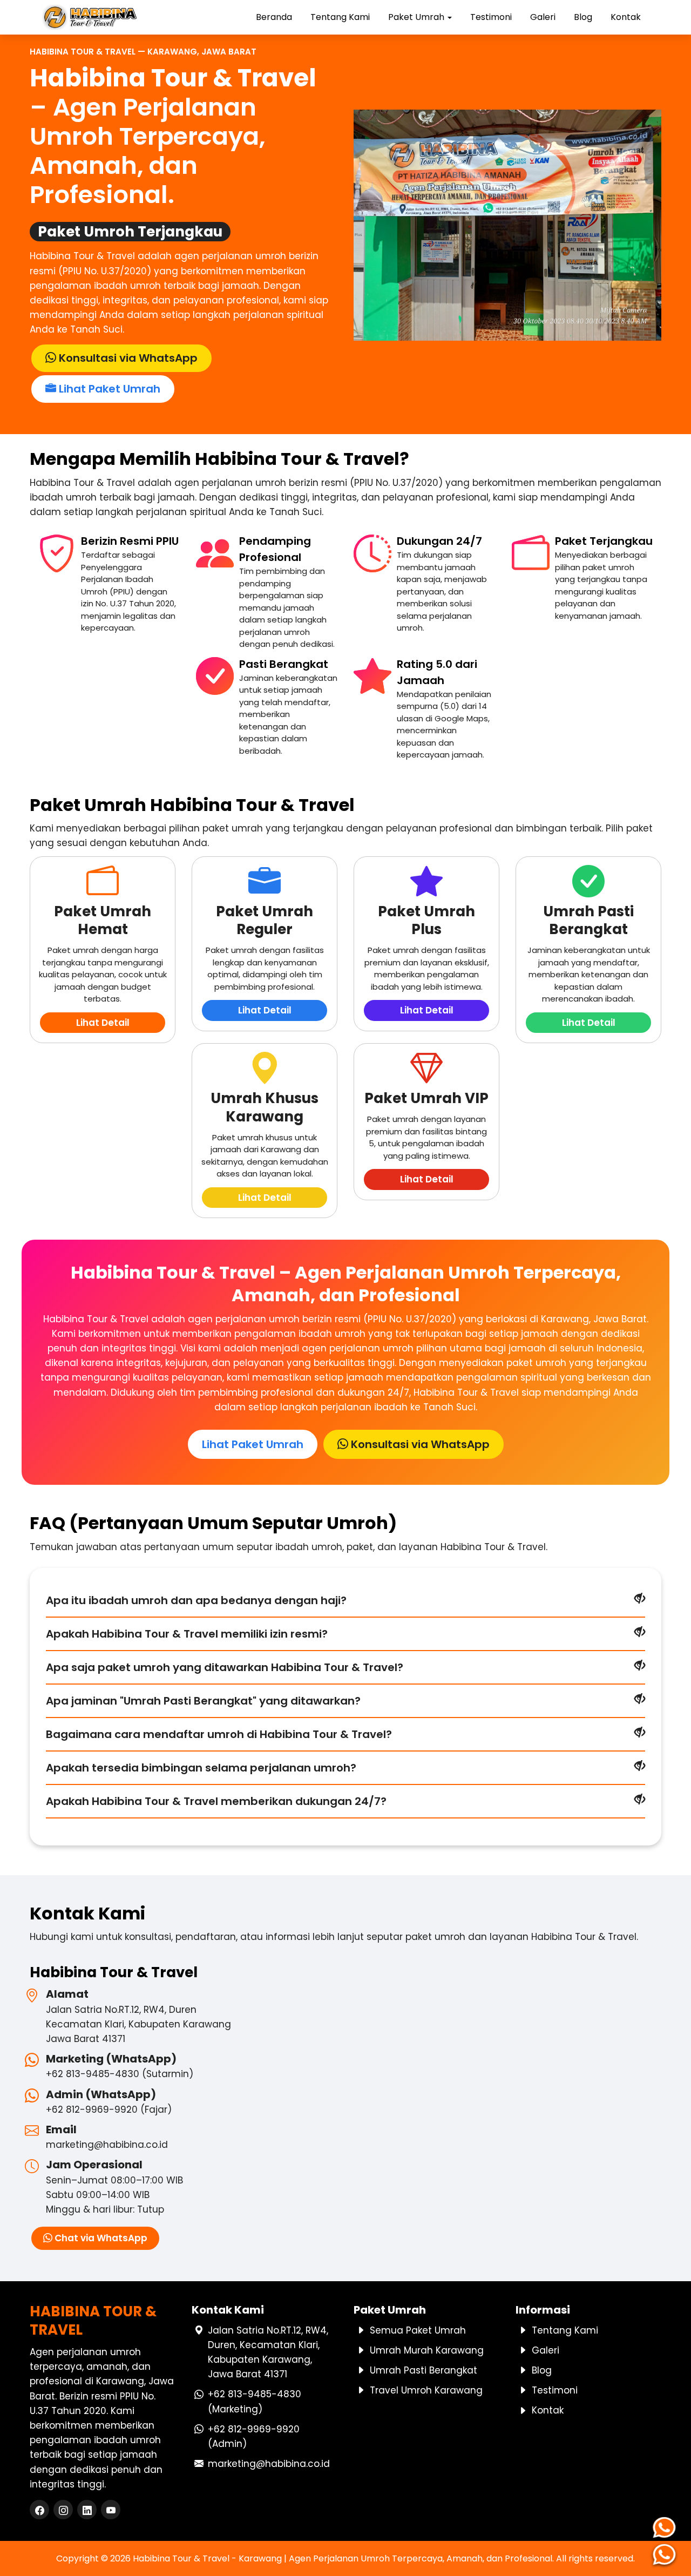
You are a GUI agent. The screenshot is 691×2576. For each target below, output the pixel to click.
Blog (583, 17)
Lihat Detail (103, 1023)
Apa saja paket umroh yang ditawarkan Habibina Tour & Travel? (225, 1667)
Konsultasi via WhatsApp (127, 358)
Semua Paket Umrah (418, 2330)
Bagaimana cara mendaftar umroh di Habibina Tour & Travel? (219, 1734)
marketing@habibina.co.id (107, 2145)
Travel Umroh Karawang (426, 2390)
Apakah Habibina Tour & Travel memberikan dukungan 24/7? (216, 1801)
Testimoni (491, 17)
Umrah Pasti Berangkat (424, 2370)
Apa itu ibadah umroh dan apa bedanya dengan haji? (196, 1600)
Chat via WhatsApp (100, 2238)
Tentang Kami (340, 17)
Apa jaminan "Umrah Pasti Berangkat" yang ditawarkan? (203, 1701)
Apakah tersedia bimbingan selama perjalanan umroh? (201, 1768)
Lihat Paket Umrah (108, 389)
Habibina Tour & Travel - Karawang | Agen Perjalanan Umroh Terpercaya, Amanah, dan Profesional (343, 2558)
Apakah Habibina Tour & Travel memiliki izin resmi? (187, 1634)
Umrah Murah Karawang (427, 2350)
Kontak (626, 17)
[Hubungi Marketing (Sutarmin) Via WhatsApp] (667, 2527)
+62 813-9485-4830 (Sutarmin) (120, 2074)
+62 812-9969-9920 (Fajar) (109, 2110)
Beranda (274, 17)
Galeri (543, 17)
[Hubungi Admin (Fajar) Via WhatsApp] (667, 2554)
